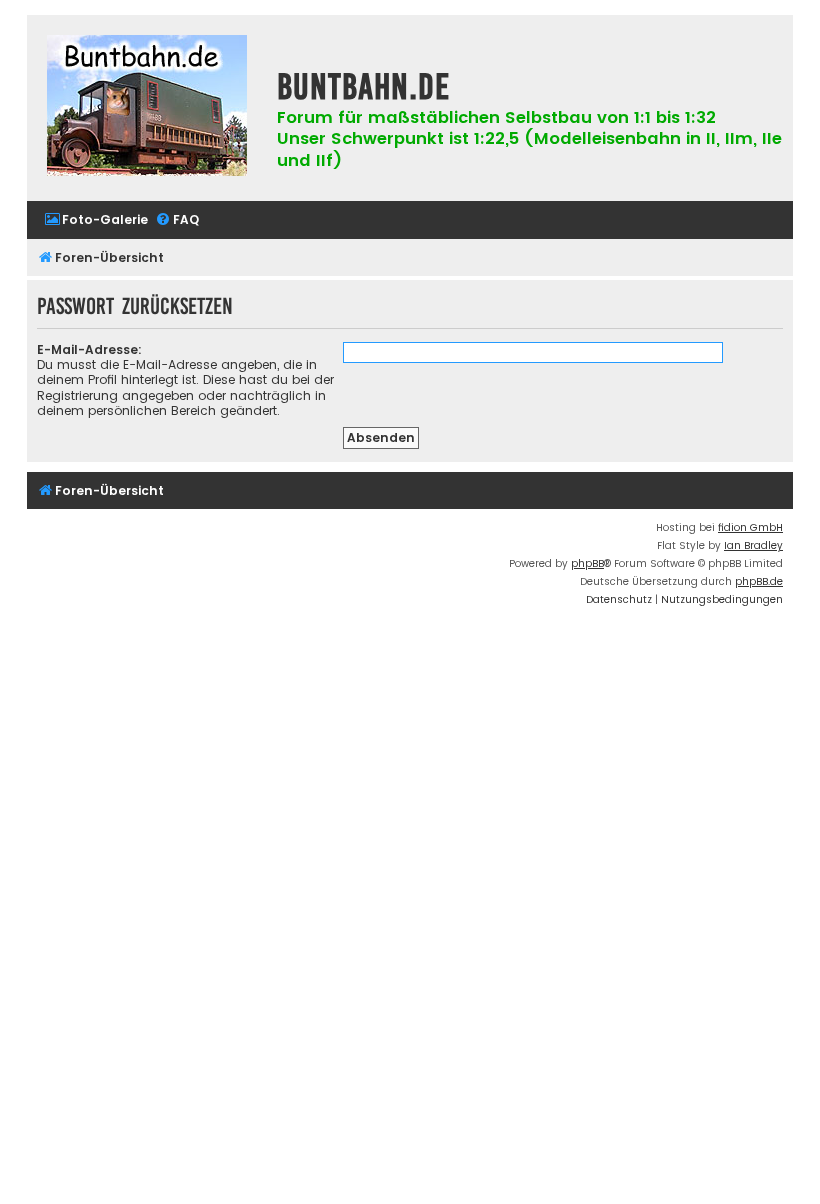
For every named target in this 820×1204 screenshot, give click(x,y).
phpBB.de (759, 581)
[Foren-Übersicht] (147, 108)
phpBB (587, 563)
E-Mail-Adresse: (89, 349)
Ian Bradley (753, 545)
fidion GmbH (750, 527)
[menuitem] (96, 220)
